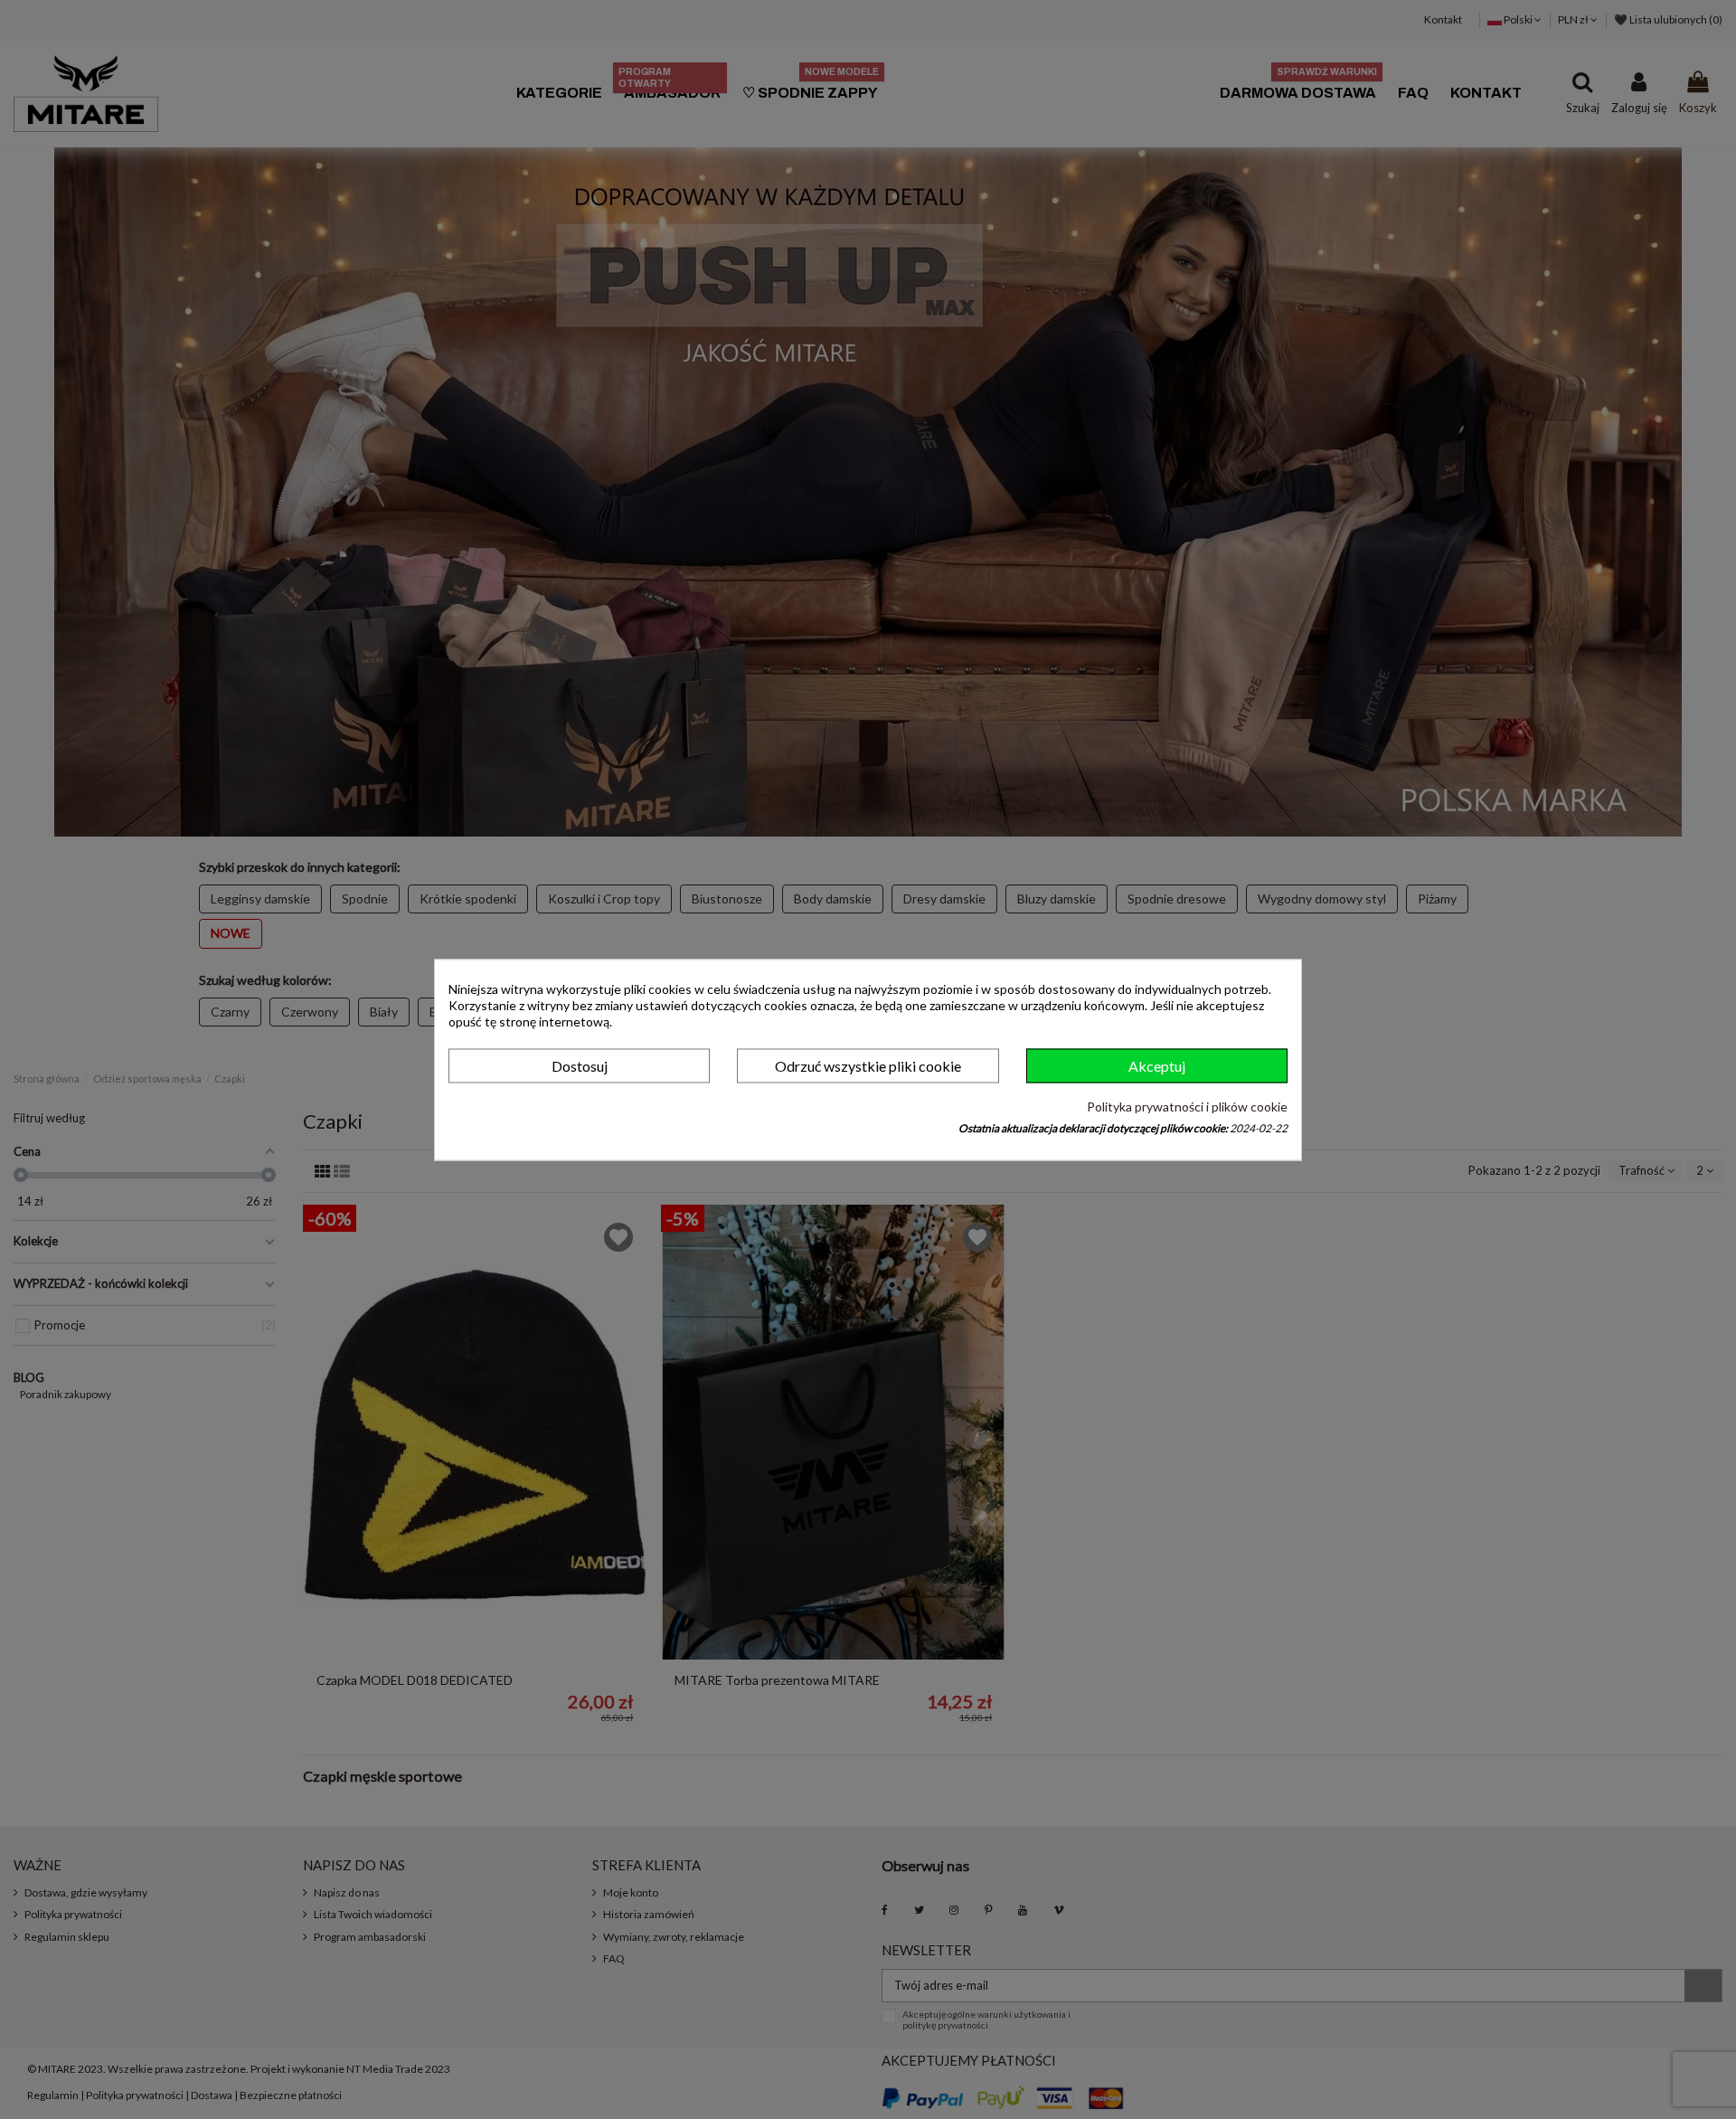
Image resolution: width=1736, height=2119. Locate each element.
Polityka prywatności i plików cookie (1187, 1107)
